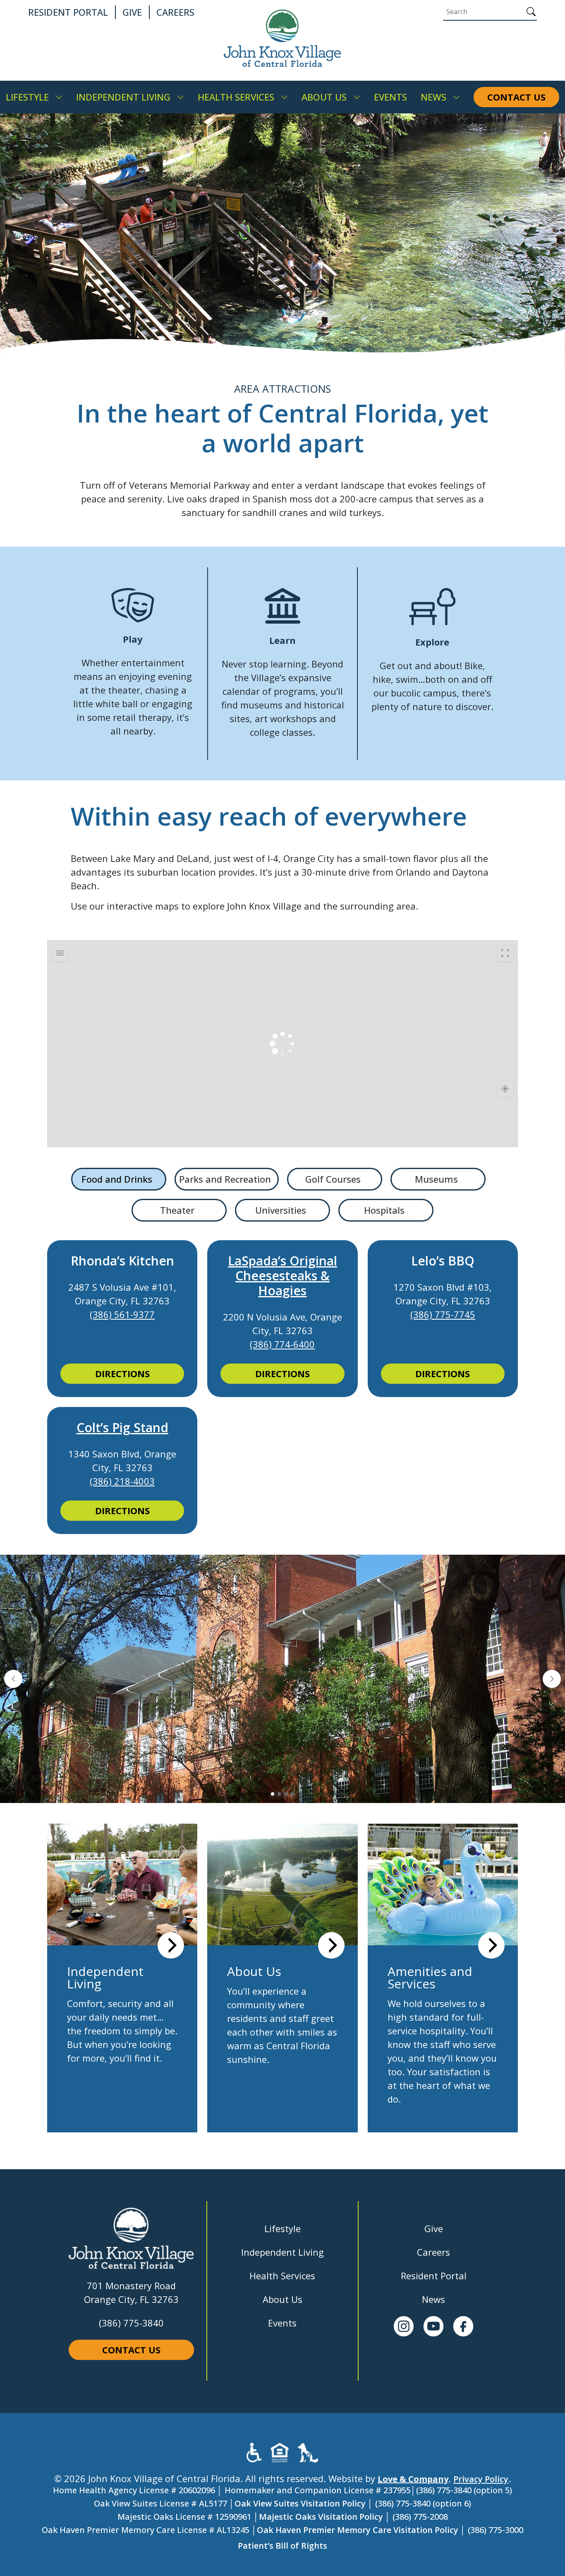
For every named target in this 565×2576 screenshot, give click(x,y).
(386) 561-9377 (122, 1314)
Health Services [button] (236, 97)
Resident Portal (434, 2276)
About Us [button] (324, 97)
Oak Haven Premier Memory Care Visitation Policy (358, 2530)
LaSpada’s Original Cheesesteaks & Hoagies (282, 1276)
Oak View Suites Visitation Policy (300, 2503)
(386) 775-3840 (131, 2323)
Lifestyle (282, 2228)
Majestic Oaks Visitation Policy (321, 2517)
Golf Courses (333, 1179)
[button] (13, 1679)
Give (434, 2228)
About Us (282, 2299)
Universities (281, 1210)
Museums (436, 1179)
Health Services (282, 2276)
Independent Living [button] (123, 97)
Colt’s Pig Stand (122, 1427)
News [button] (433, 97)
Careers (433, 2252)
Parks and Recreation (225, 1179)
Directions (122, 1373)
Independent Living (282, 2252)
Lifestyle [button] (27, 97)
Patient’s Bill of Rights (282, 2546)
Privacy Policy (481, 2479)
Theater (177, 1210)
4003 (144, 1481)
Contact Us (131, 2350)
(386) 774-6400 (282, 1344)
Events (282, 2323)
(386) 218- (111, 1481)
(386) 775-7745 (443, 1314)
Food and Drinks (117, 1179)
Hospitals (384, 1210)
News (433, 2299)
